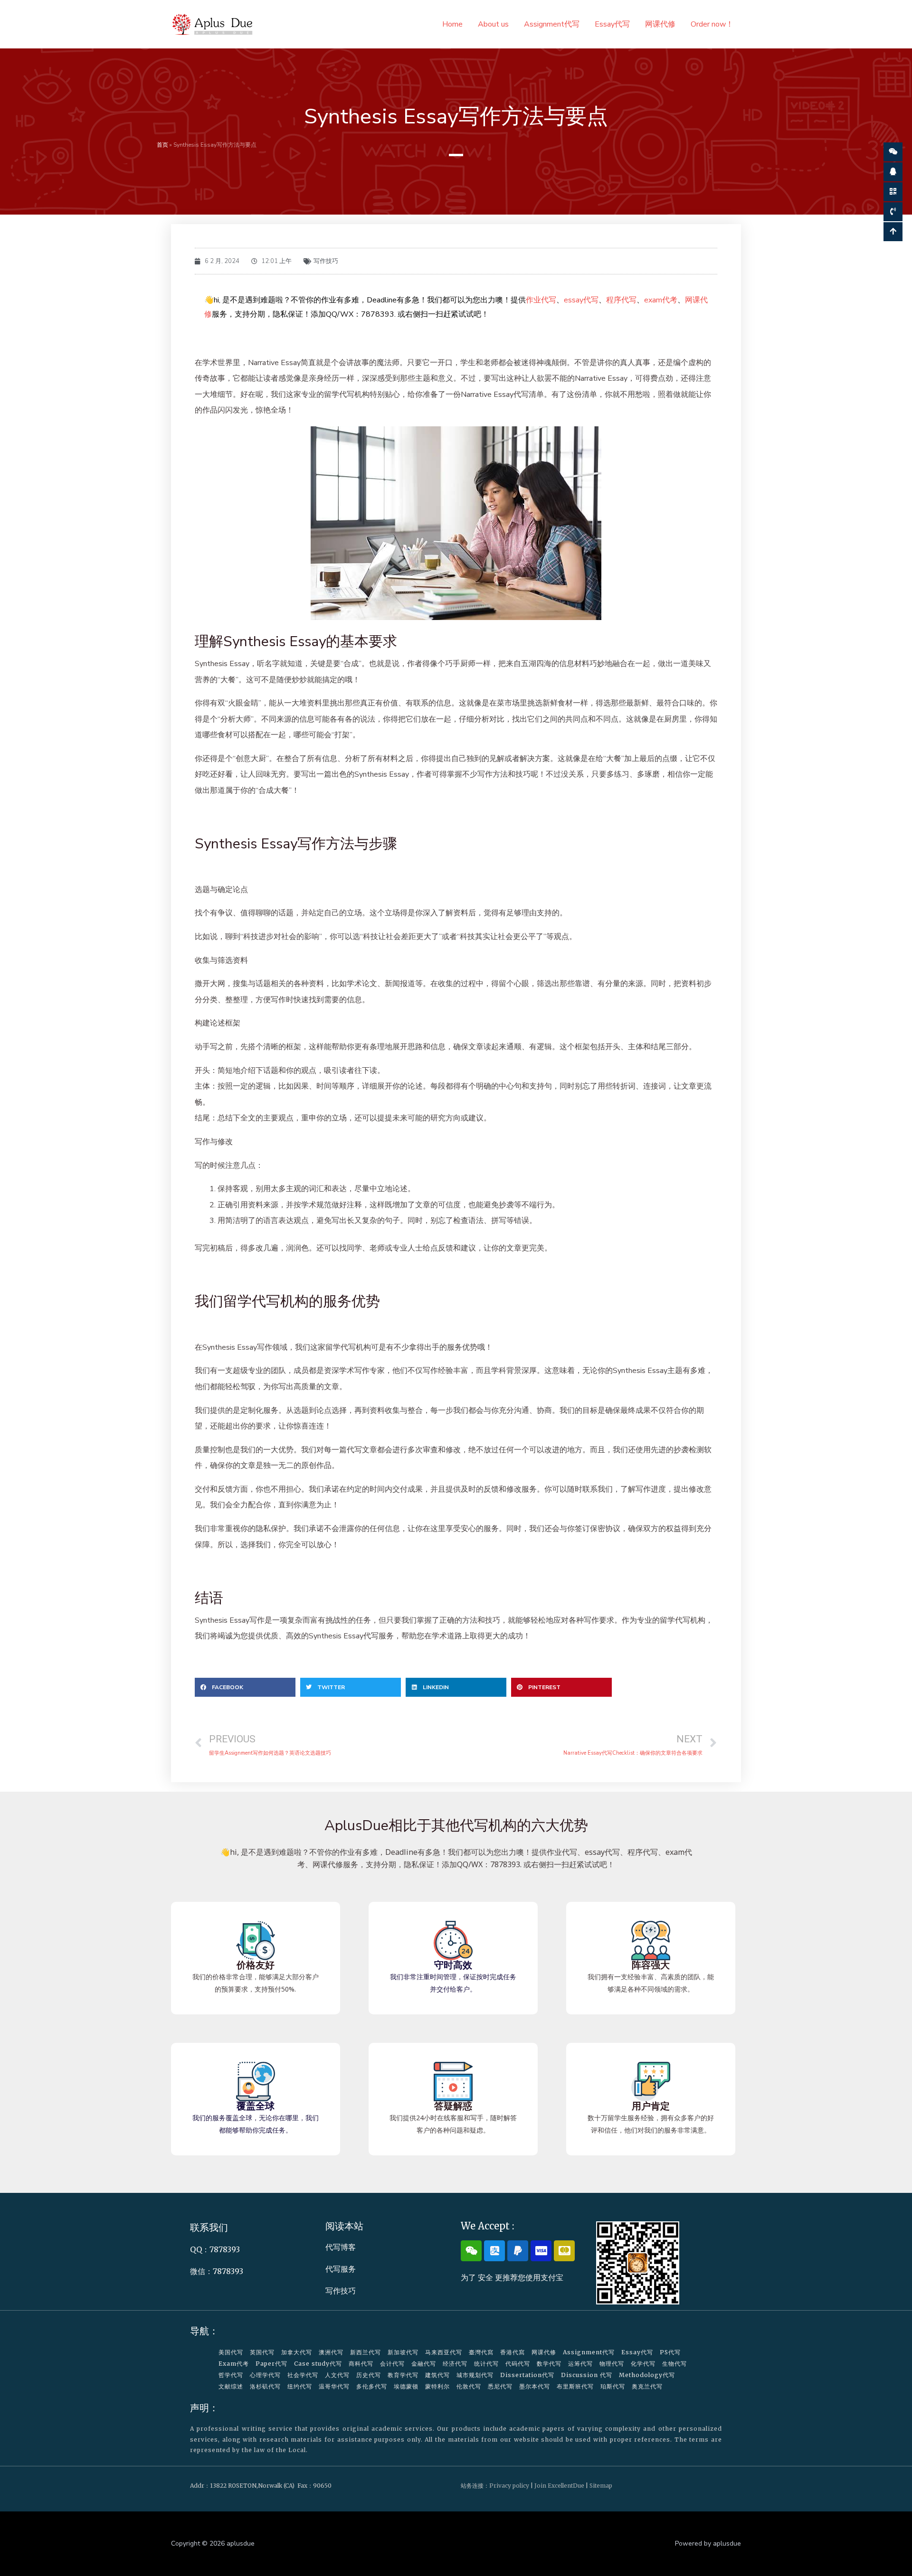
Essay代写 (612, 24)
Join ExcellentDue (559, 2486)
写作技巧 (326, 261)
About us (493, 24)
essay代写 (581, 300)
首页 (162, 145)
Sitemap (601, 2486)
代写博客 (341, 2247)
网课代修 (660, 24)
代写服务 (341, 2269)
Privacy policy (509, 2486)
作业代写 (541, 300)
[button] (245, 1687)
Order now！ (712, 24)
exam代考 (661, 300)
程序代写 (621, 300)
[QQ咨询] (893, 172)
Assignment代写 (552, 24)
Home (452, 24)
